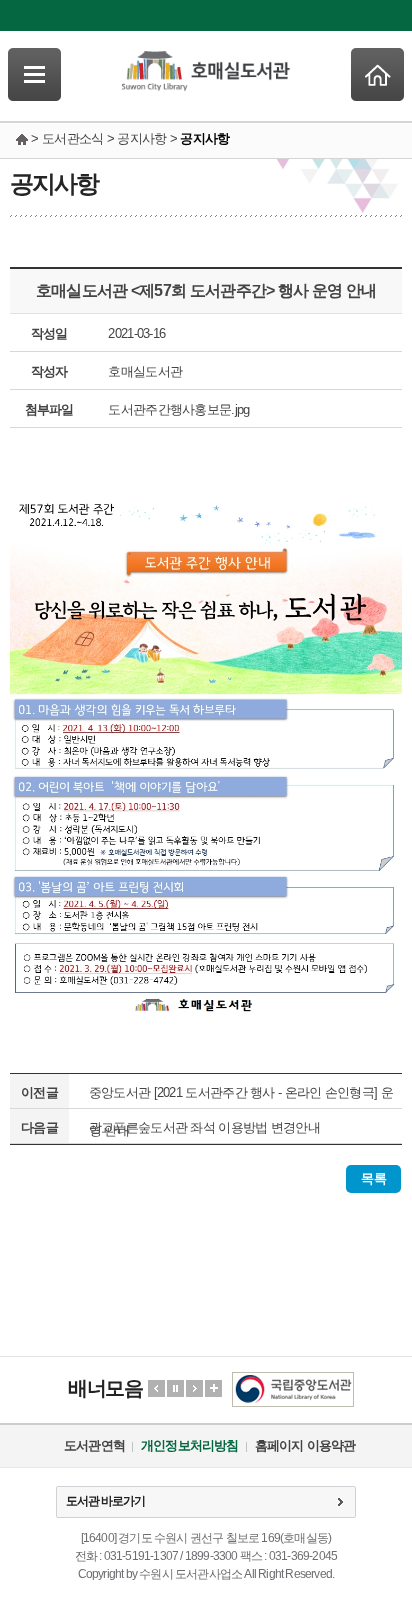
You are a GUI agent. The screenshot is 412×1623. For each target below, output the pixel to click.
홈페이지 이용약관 (305, 1445)
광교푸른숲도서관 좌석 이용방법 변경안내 (204, 1127)
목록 (373, 1178)
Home (377, 74)
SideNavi (34, 74)
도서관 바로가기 (105, 1501)
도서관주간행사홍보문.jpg (178, 409)
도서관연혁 (94, 1445)
